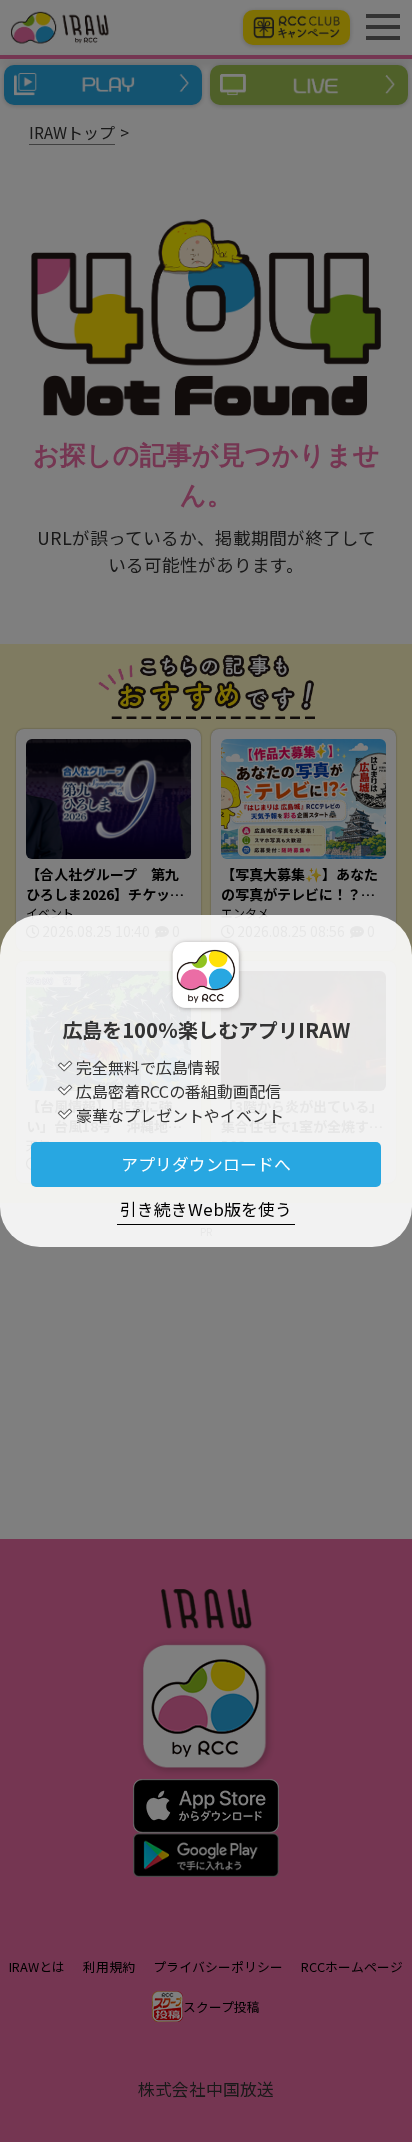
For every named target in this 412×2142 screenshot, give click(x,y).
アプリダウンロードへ (206, 1164)
